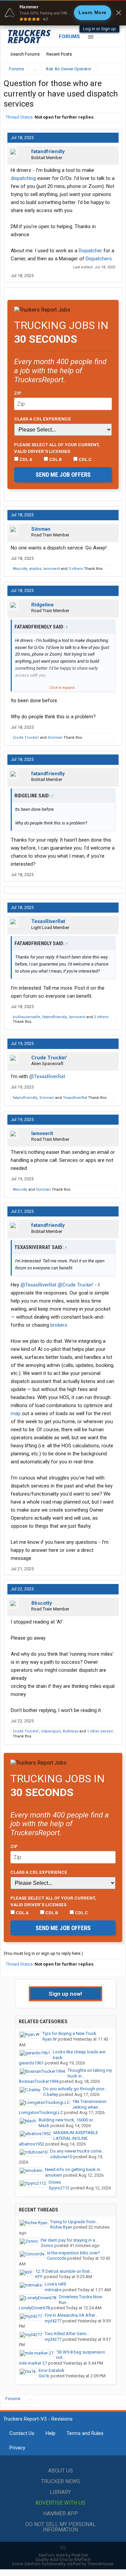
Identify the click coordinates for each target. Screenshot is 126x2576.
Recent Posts (59, 54)
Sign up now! (66, 1994)
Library (60, 2492)
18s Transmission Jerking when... (89, 2104)
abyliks (35, 569)
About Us (60, 2471)
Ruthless (71, 1731)
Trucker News (60, 2481)
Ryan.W (50, 2039)
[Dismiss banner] (119, 13)
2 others (101, 1017)
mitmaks (53, 2290)
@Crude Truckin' (76, 1285)
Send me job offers (63, 475)
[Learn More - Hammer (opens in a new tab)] (63, 13)
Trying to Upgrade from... (74, 2222)
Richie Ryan (61, 2227)
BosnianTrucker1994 (39, 2081)
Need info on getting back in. (73, 2169)
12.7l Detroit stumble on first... (64, 2271)
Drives (55, 2182)
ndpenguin (51, 1731)
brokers (59, 1325)
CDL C (85, 459)
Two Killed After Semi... (67, 2334)
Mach (44, 2126)
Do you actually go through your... (75, 2089)
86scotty (20, 569)
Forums (69, 37)
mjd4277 (53, 2321)
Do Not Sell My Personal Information (60, 2527)
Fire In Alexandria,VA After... (71, 2315)
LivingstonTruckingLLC (41, 2112)
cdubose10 (61, 2157)
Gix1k (44, 2376)
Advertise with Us (60, 2503)
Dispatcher (90, 251)
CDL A (25, 459)
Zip (18, 393)
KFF (39, 2277)
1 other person (100, 1731)
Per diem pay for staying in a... (69, 2240)
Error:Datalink (52, 2370)
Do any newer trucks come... (77, 2151)
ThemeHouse (100, 2564)
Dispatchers (99, 259)
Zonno (47, 2245)
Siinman (41, 529)
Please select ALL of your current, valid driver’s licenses (57, 448)
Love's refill (55, 2284)
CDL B (55, 459)
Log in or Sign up (99, 29)
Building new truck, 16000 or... (67, 2120)
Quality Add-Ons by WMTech (63, 2559)
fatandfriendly (48, 151)
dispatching (23, 178)
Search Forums (25, 54)
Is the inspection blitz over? (74, 2253)
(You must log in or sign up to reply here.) (43, 1953)
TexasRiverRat (48, 921)
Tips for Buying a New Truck (69, 2033)
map (16, 1413)
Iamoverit (52, 569)
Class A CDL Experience (43, 419)
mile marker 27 (33, 2363)
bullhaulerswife (27, 1017)
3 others (76, 569)
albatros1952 (32, 2144)
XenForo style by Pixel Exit (63, 2555)
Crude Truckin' (26, 738)
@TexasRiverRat (47, 1076)
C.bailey (51, 2094)
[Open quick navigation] (113, 69)
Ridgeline (43, 605)
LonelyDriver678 (34, 2308)
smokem (54, 2175)
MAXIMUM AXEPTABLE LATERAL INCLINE (76, 2135)
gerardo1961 (31, 2063)
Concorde (57, 2258)
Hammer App (60, 2514)
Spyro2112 (59, 2188)
